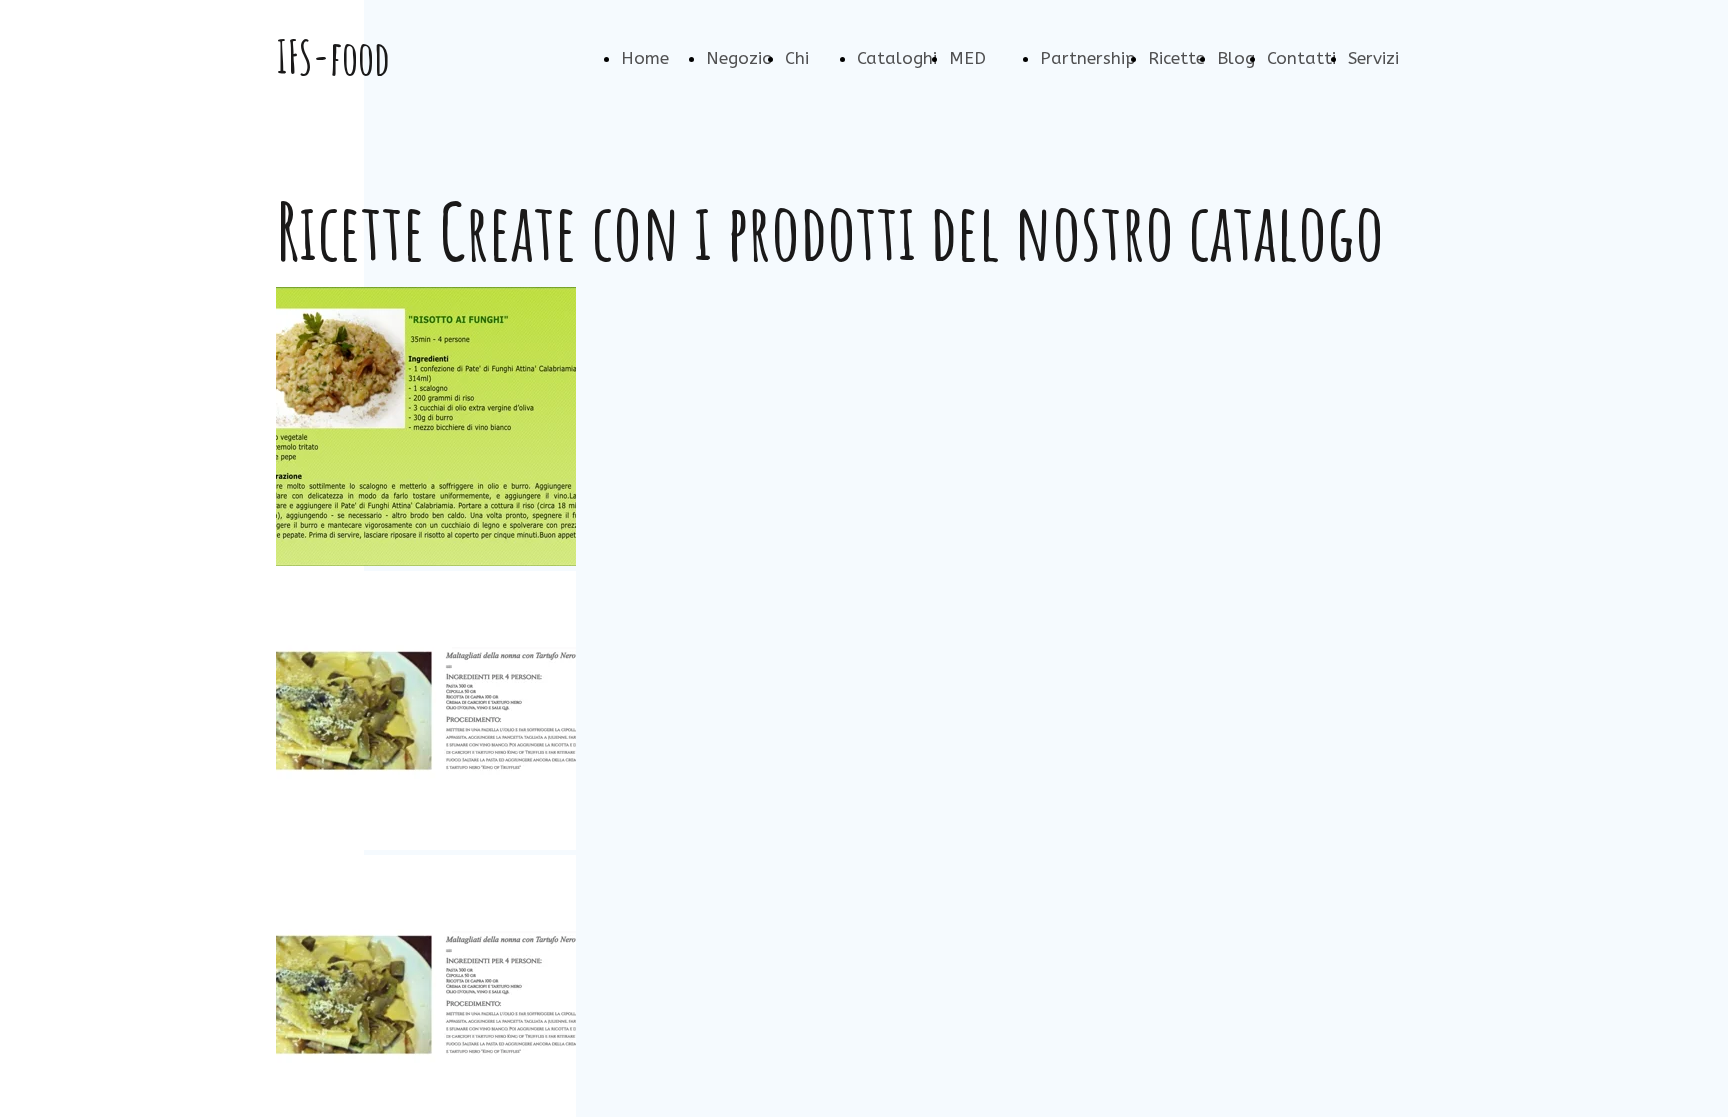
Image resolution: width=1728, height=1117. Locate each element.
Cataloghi (897, 58)
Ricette (1176, 58)
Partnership (1088, 58)
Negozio (739, 58)
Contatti (1301, 58)
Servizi (1373, 58)
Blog (1236, 58)
